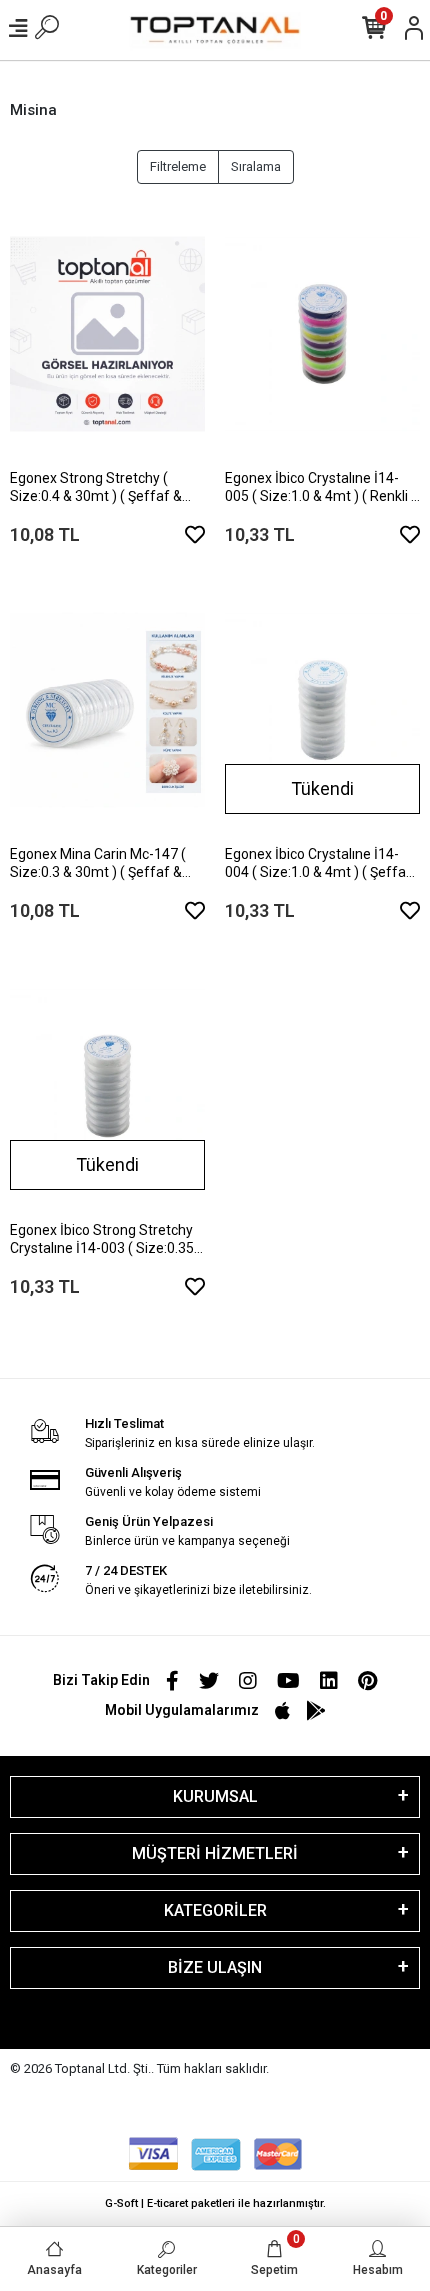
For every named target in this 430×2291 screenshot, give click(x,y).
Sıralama (256, 166)
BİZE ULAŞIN (215, 1967)
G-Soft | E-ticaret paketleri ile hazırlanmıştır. (215, 2203)
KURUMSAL (215, 1796)
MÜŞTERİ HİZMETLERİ (215, 1853)
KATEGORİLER (215, 1910)
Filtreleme (178, 166)
